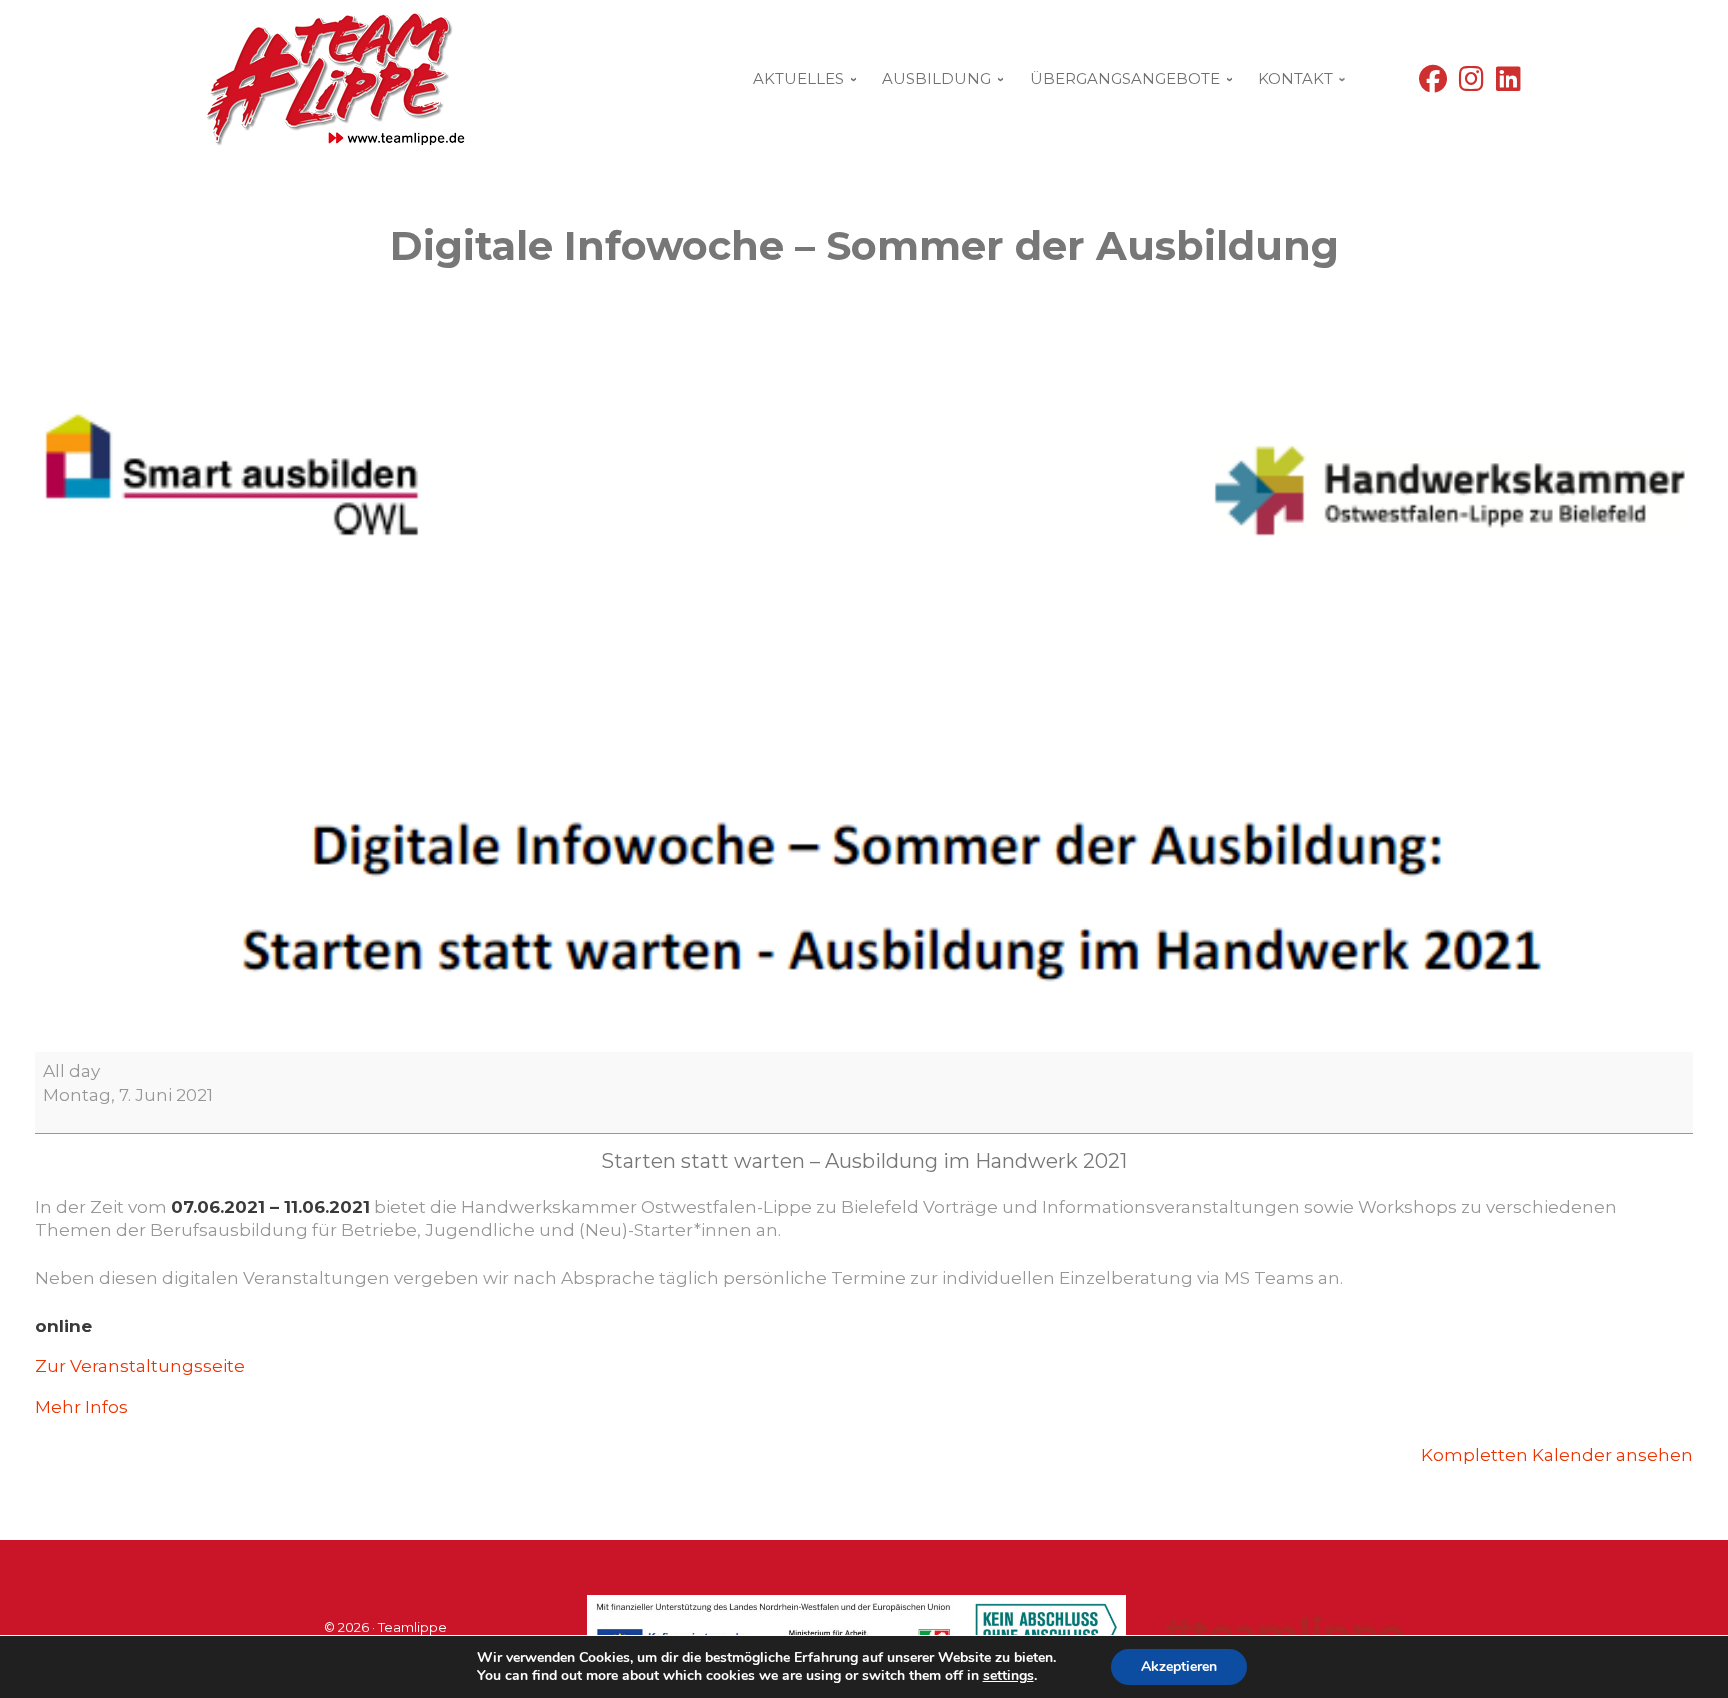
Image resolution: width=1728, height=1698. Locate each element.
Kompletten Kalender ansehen (1557, 1455)
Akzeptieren (1179, 1666)
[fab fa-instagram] (1471, 83)
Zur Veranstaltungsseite (140, 1366)
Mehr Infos (81, 1407)
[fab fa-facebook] (1433, 83)
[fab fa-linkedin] (1508, 83)
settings (1008, 1676)
